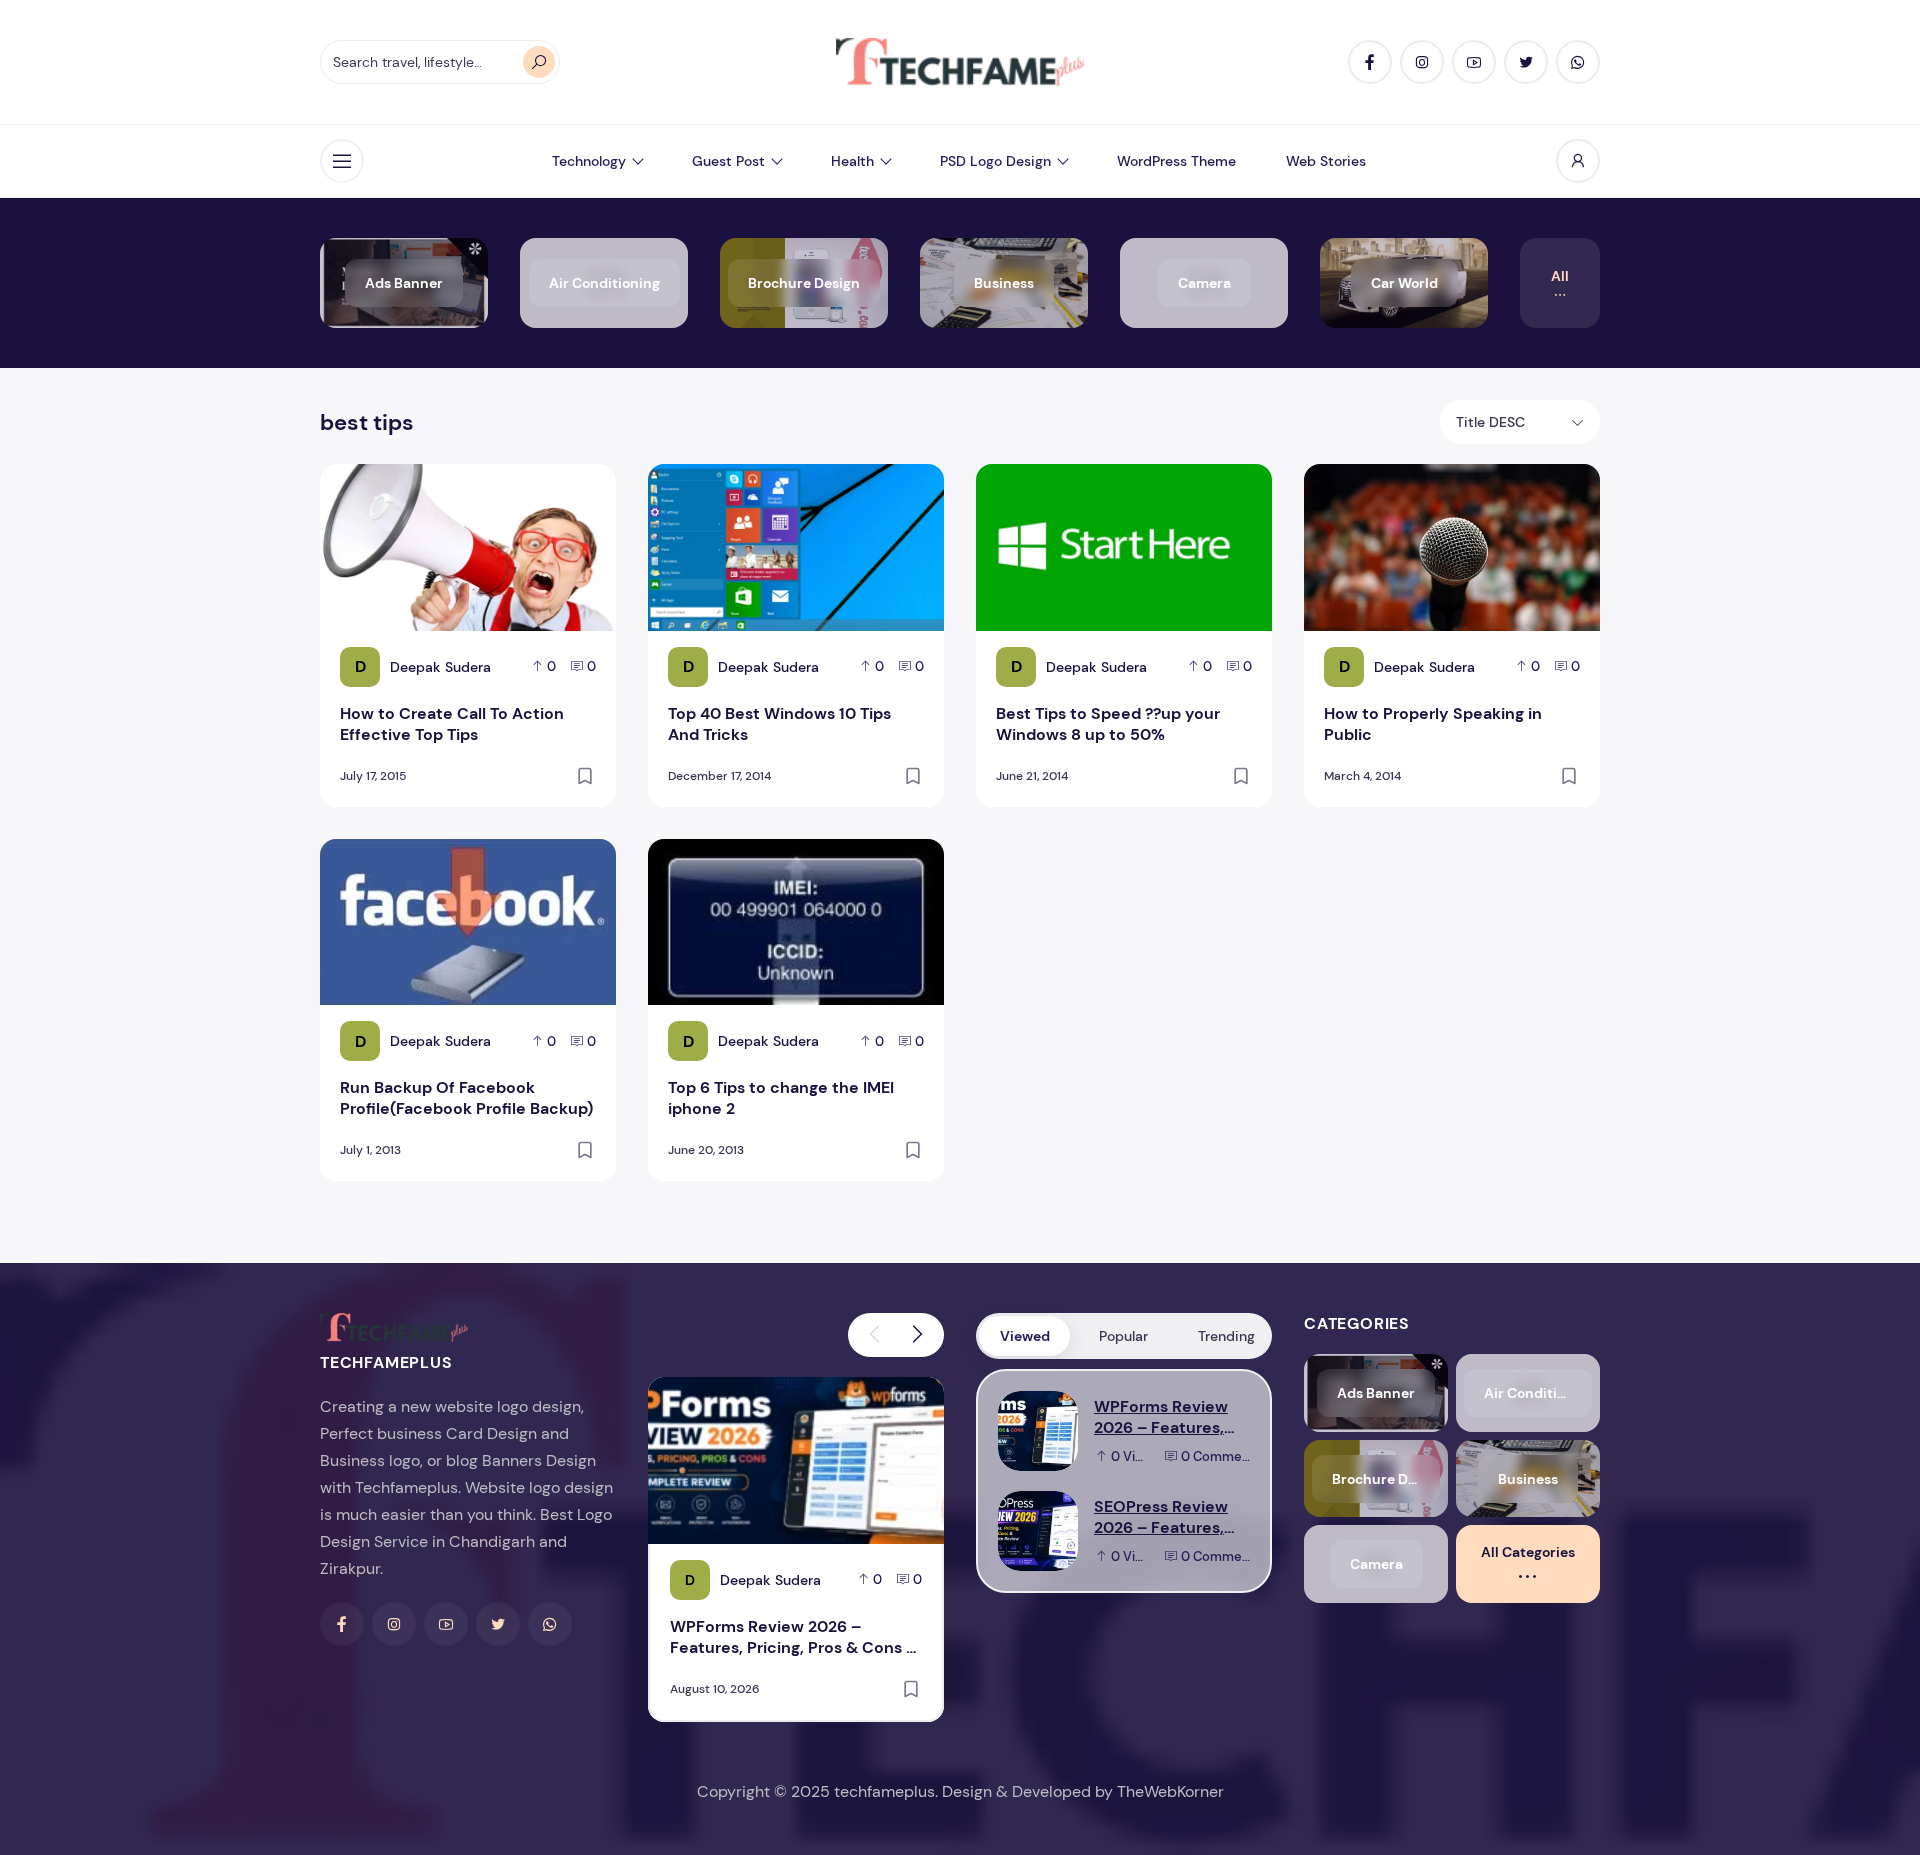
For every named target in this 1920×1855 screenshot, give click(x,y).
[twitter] (1526, 62)
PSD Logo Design (995, 161)
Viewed (1025, 1336)
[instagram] (1422, 62)
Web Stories (1326, 161)
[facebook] (1370, 62)
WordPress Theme (1176, 161)
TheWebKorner (1170, 1791)
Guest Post (728, 161)
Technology (589, 161)
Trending (1226, 1336)
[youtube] (1474, 62)
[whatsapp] (1578, 62)
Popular (1123, 1336)
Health (852, 161)
